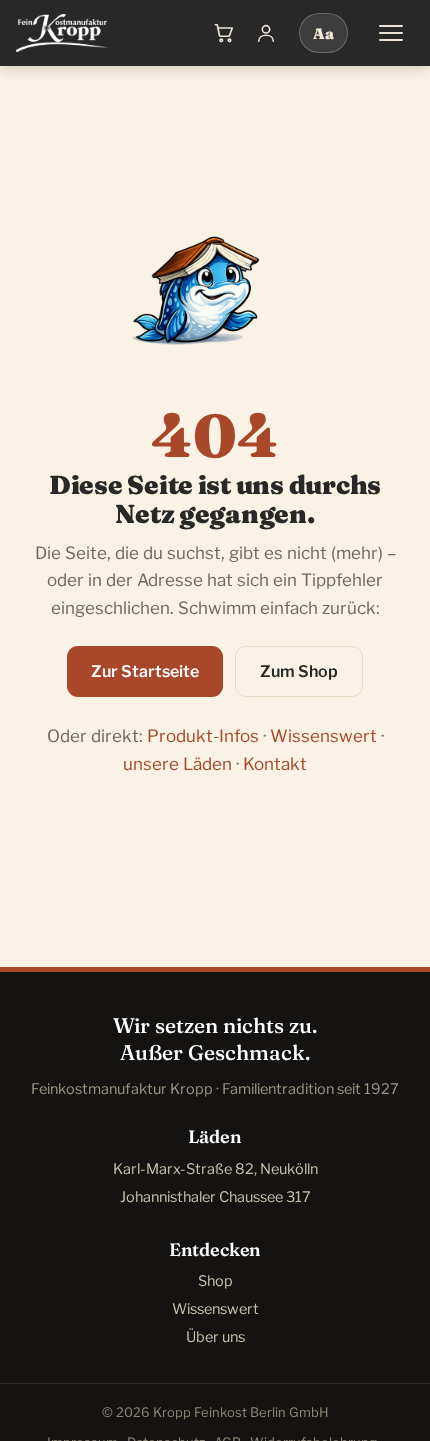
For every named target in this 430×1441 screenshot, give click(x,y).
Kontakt (275, 764)
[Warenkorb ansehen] (224, 33)
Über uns (215, 1337)
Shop (215, 1281)
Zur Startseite (145, 671)
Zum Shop (299, 671)
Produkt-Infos (203, 736)
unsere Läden (177, 764)
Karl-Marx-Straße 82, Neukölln (215, 1169)
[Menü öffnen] (391, 33)
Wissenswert (323, 736)
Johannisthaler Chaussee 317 (215, 1197)
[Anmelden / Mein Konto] (266, 33)
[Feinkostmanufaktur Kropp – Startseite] (62, 33)
